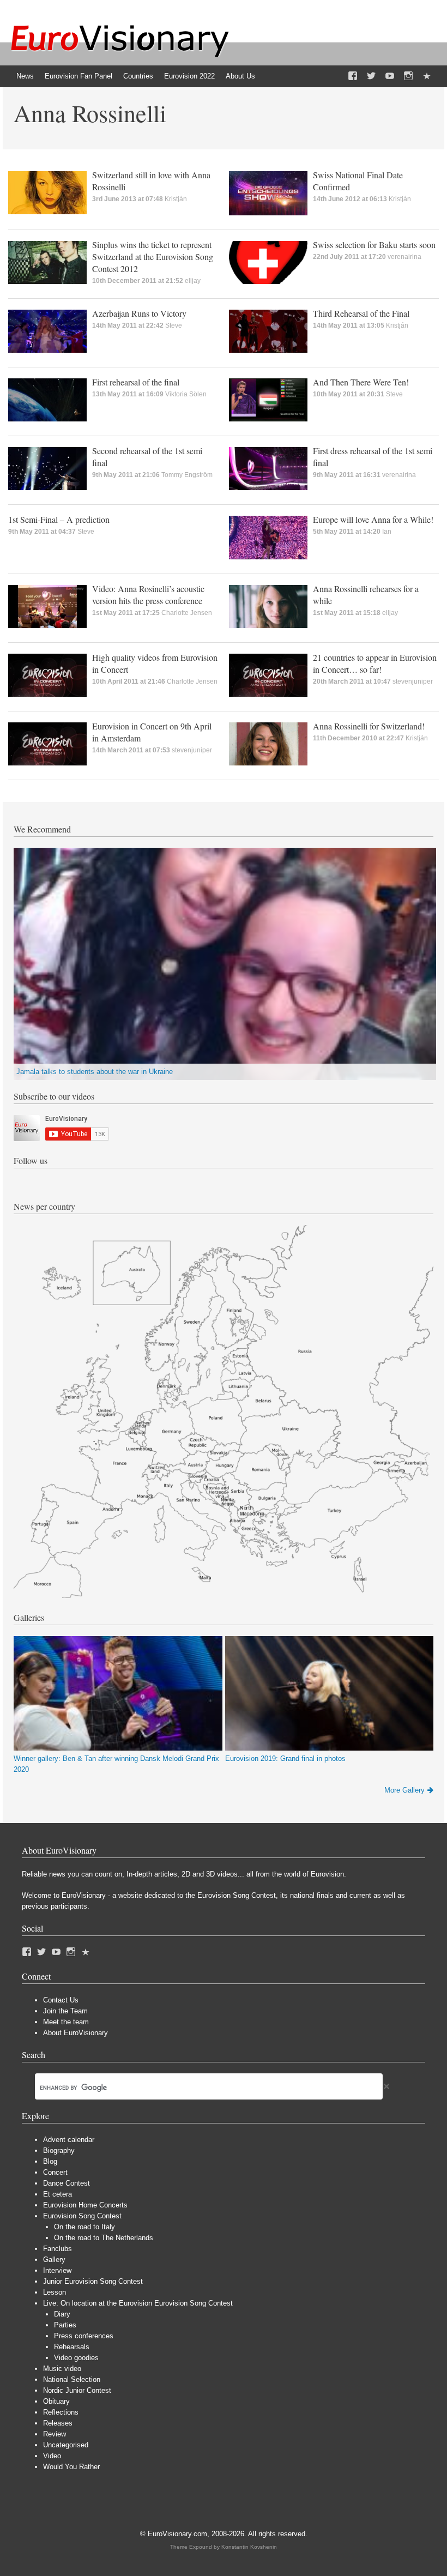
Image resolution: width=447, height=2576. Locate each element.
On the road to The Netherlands (104, 2238)
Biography (59, 2150)
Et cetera (58, 2194)
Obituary (56, 2401)
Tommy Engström (187, 475)
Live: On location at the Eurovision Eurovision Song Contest (138, 2303)
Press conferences (84, 2336)
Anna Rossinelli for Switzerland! (369, 726)
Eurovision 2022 (189, 76)
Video (52, 2456)
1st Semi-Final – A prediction (59, 519)
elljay (193, 281)
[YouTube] (390, 76)
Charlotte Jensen (187, 613)
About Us (240, 76)
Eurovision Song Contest (82, 2216)
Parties (65, 2325)
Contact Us (61, 2000)
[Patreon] (427, 76)
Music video (62, 2369)
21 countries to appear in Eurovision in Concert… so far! (375, 663)
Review (55, 2434)
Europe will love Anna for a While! (373, 519)
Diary (62, 2314)
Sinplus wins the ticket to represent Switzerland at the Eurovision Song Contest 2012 (153, 257)
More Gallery (404, 1790)
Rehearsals (72, 2347)
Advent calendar (69, 2140)
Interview (57, 2270)
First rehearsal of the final (136, 382)
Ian (387, 532)
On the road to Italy (84, 2227)
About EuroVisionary (75, 2033)
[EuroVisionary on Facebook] (353, 76)
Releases (58, 2423)
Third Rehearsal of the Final (361, 313)
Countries (138, 76)
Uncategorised (66, 2445)
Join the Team (65, 2011)
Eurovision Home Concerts (85, 2205)
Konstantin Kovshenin (249, 2547)
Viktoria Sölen (186, 394)
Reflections (61, 2412)
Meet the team (66, 2022)
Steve (174, 325)
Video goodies (76, 2358)
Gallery (54, 2260)
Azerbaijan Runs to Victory (139, 313)
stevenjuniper (413, 681)
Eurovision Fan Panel (78, 76)
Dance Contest (67, 2183)
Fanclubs (58, 2249)
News (25, 76)
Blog (50, 2161)
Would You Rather (71, 2467)
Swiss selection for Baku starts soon (374, 245)
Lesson (55, 2292)
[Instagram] (408, 76)
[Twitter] (371, 76)
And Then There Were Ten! (361, 382)
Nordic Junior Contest (77, 2390)
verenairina (404, 257)
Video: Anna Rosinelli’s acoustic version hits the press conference (148, 595)
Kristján (176, 199)
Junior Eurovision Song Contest (93, 2281)
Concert (55, 2172)
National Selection (72, 2379)
